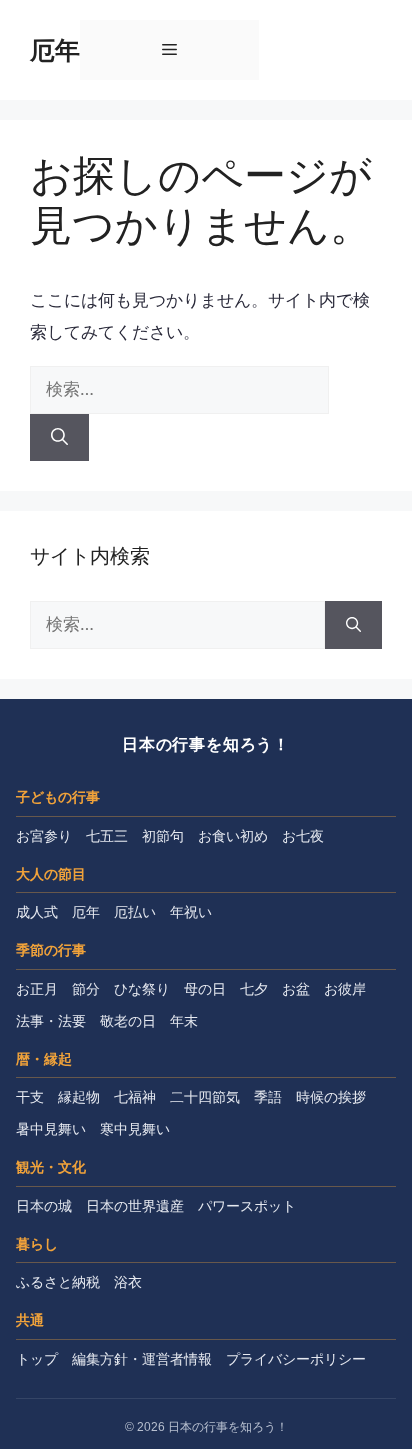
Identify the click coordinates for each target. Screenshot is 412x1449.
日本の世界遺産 (135, 1206)
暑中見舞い (51, 1129)
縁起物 (79, 1097)
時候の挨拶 (331, 1097)
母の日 (205, 989)
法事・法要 (51, 1021)
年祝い (191, 912)
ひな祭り (142, 989)
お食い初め (233, 836)
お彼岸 (345, 989)
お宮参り (44, 836)
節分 (86, 989)
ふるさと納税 (58, 1282)
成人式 (37, 912)
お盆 (296, 989)
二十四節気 (205, 1097)
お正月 (37, 989)
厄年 (55, 50)
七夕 (254, 989)
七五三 (107, 836)
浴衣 (128, 1282)
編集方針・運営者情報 (142, 1359)
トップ (37, 1359)
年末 (184, 1021)
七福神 (135, 1097)
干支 (30, 1097)
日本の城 (44, 1206)
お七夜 (303, 836)
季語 (268, 1097)
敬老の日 (128, 1021)
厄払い (135, 912)
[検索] (59, 438)
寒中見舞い (135, 1129)
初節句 (163, 836)
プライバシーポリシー (296, 1359)
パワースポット (247, 1206)
